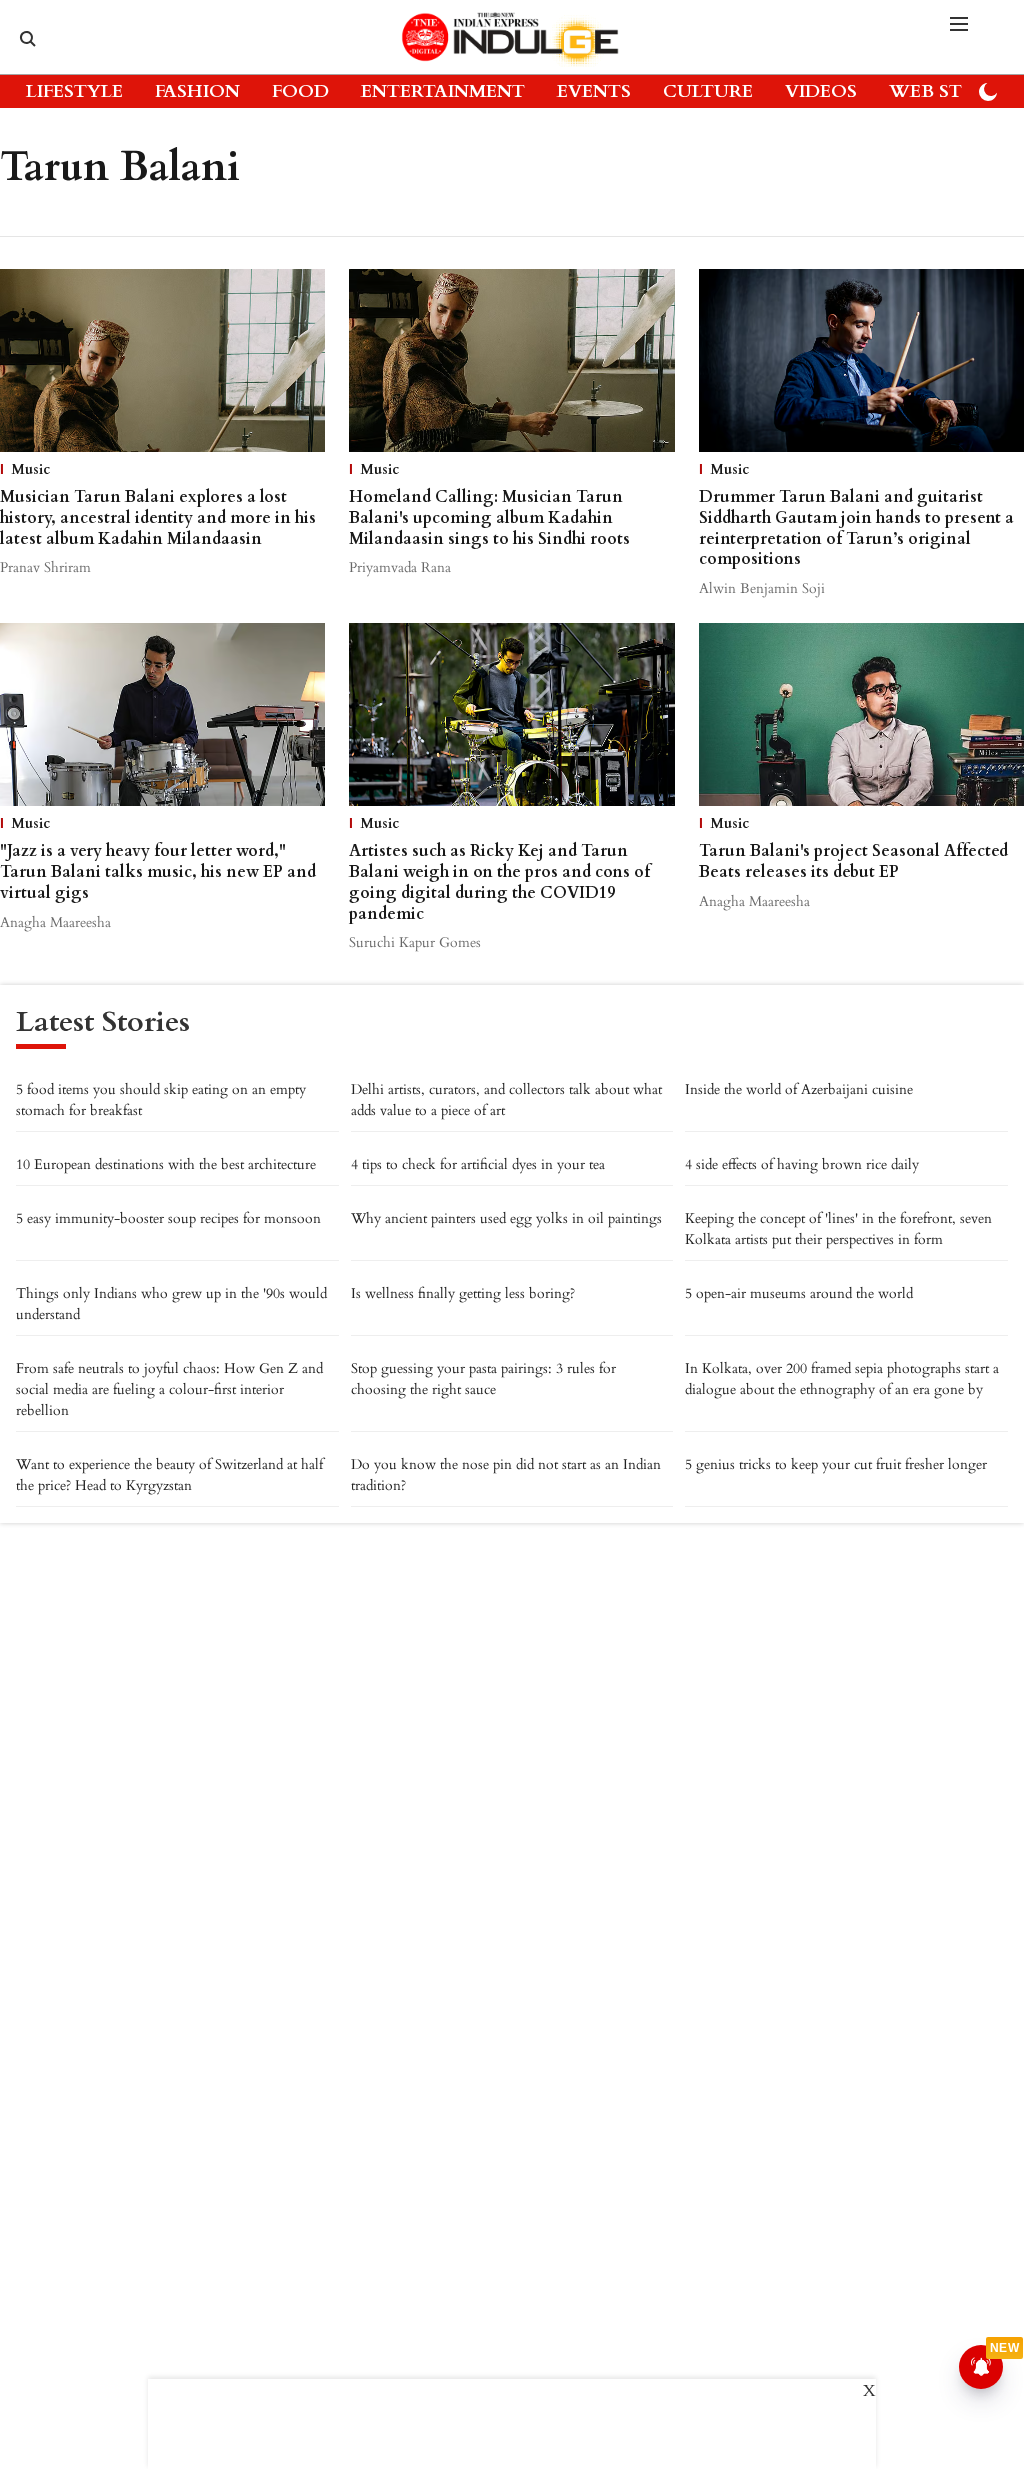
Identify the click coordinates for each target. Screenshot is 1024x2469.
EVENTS (594, 91)
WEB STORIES (953, 91)
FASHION (197, 91)
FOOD (300, 91)
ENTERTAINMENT (443, 91)
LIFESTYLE (74, 91)
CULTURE (708, 91)
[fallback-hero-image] (162, 360)
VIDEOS (821, 91)
